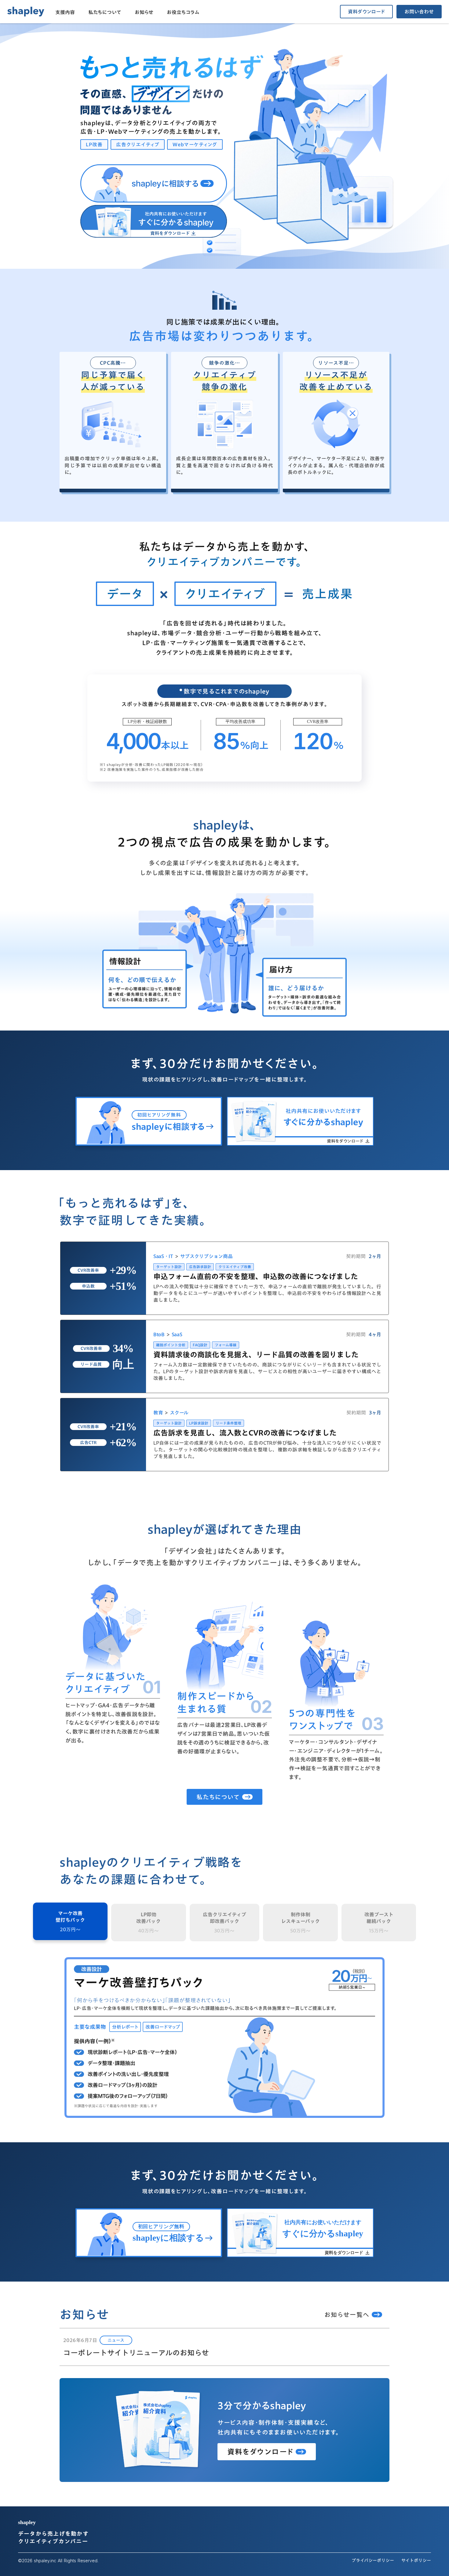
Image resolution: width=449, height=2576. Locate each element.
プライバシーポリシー (373, 2561)
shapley (27, 2522)
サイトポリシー (416, 2561)
